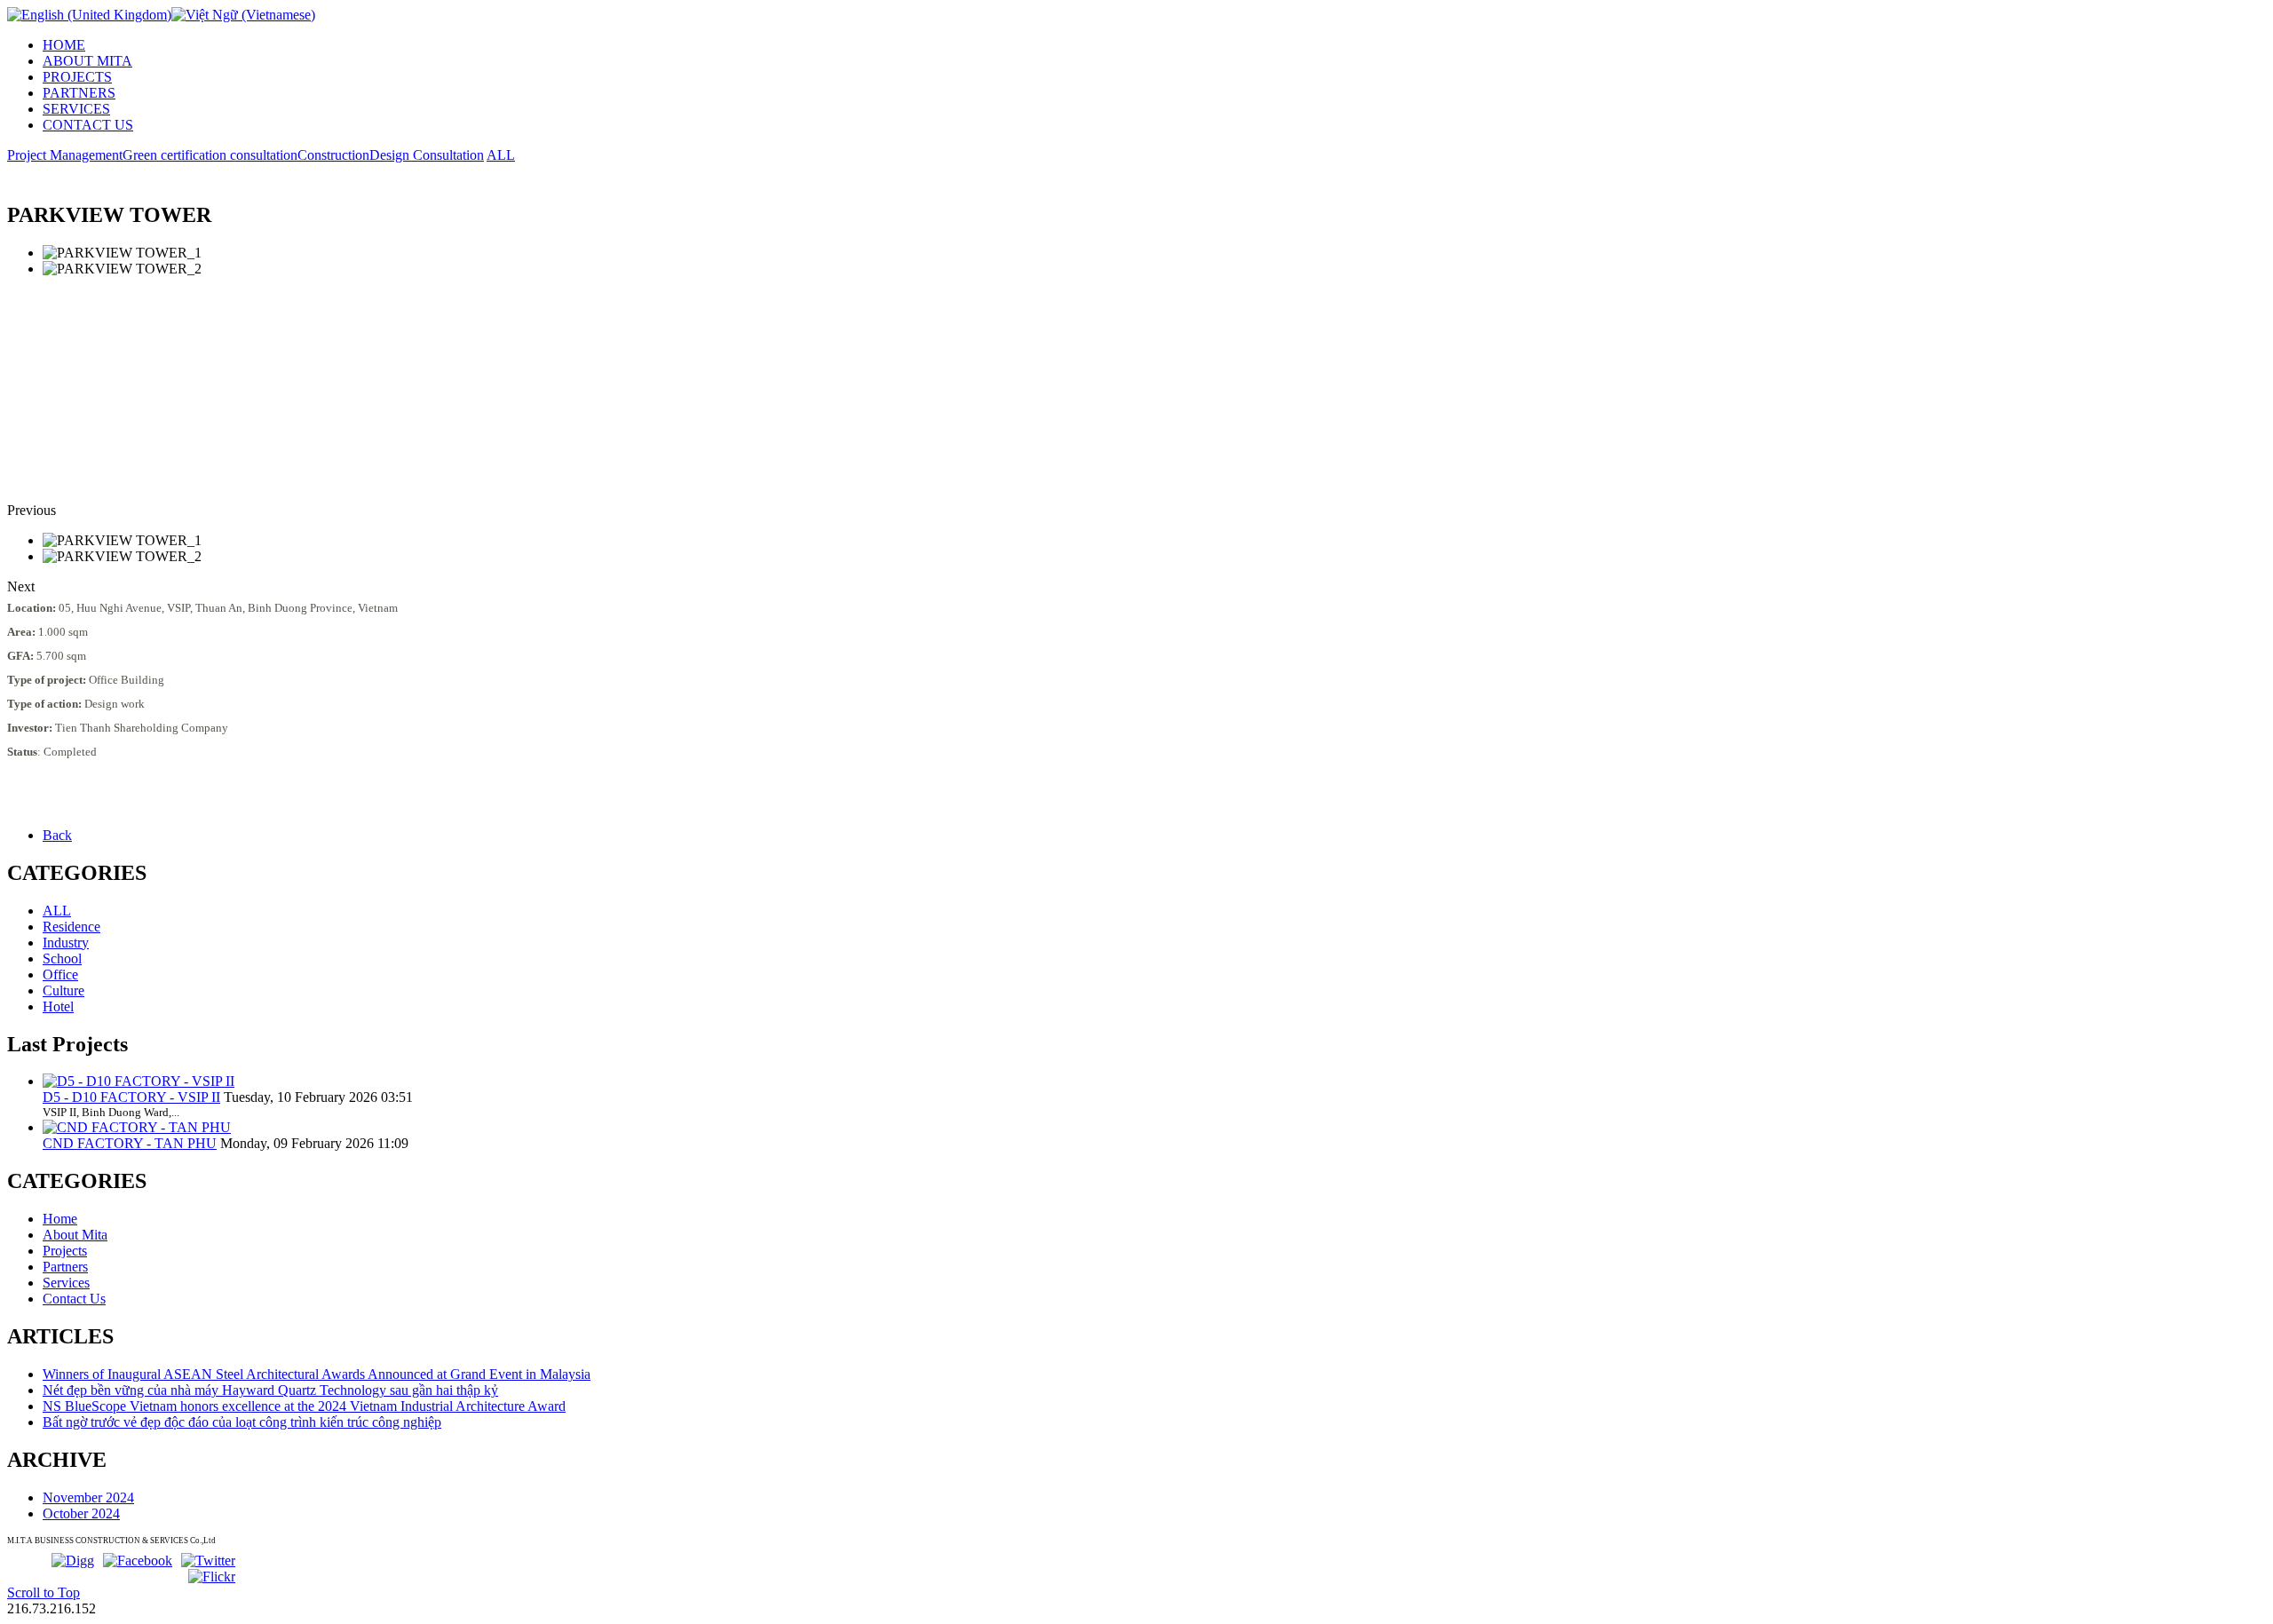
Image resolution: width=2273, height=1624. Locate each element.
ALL (501, 155)
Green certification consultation (210, 155)
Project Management (65, 155)
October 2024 (81, 1513)
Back (57, 835)
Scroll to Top (44, 1592)
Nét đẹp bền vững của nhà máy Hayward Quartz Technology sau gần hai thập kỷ (270, 1390)
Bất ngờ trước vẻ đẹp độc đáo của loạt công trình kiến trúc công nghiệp (242, 1422)
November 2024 (88, 1497)
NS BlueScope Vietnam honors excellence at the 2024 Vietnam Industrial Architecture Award (304, 1406)
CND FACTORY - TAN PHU (130, 1143)
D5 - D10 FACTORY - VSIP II (131, 1097)
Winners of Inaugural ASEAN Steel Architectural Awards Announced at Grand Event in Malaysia (317, 1374)
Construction (333, 155)
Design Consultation (427, 155)
